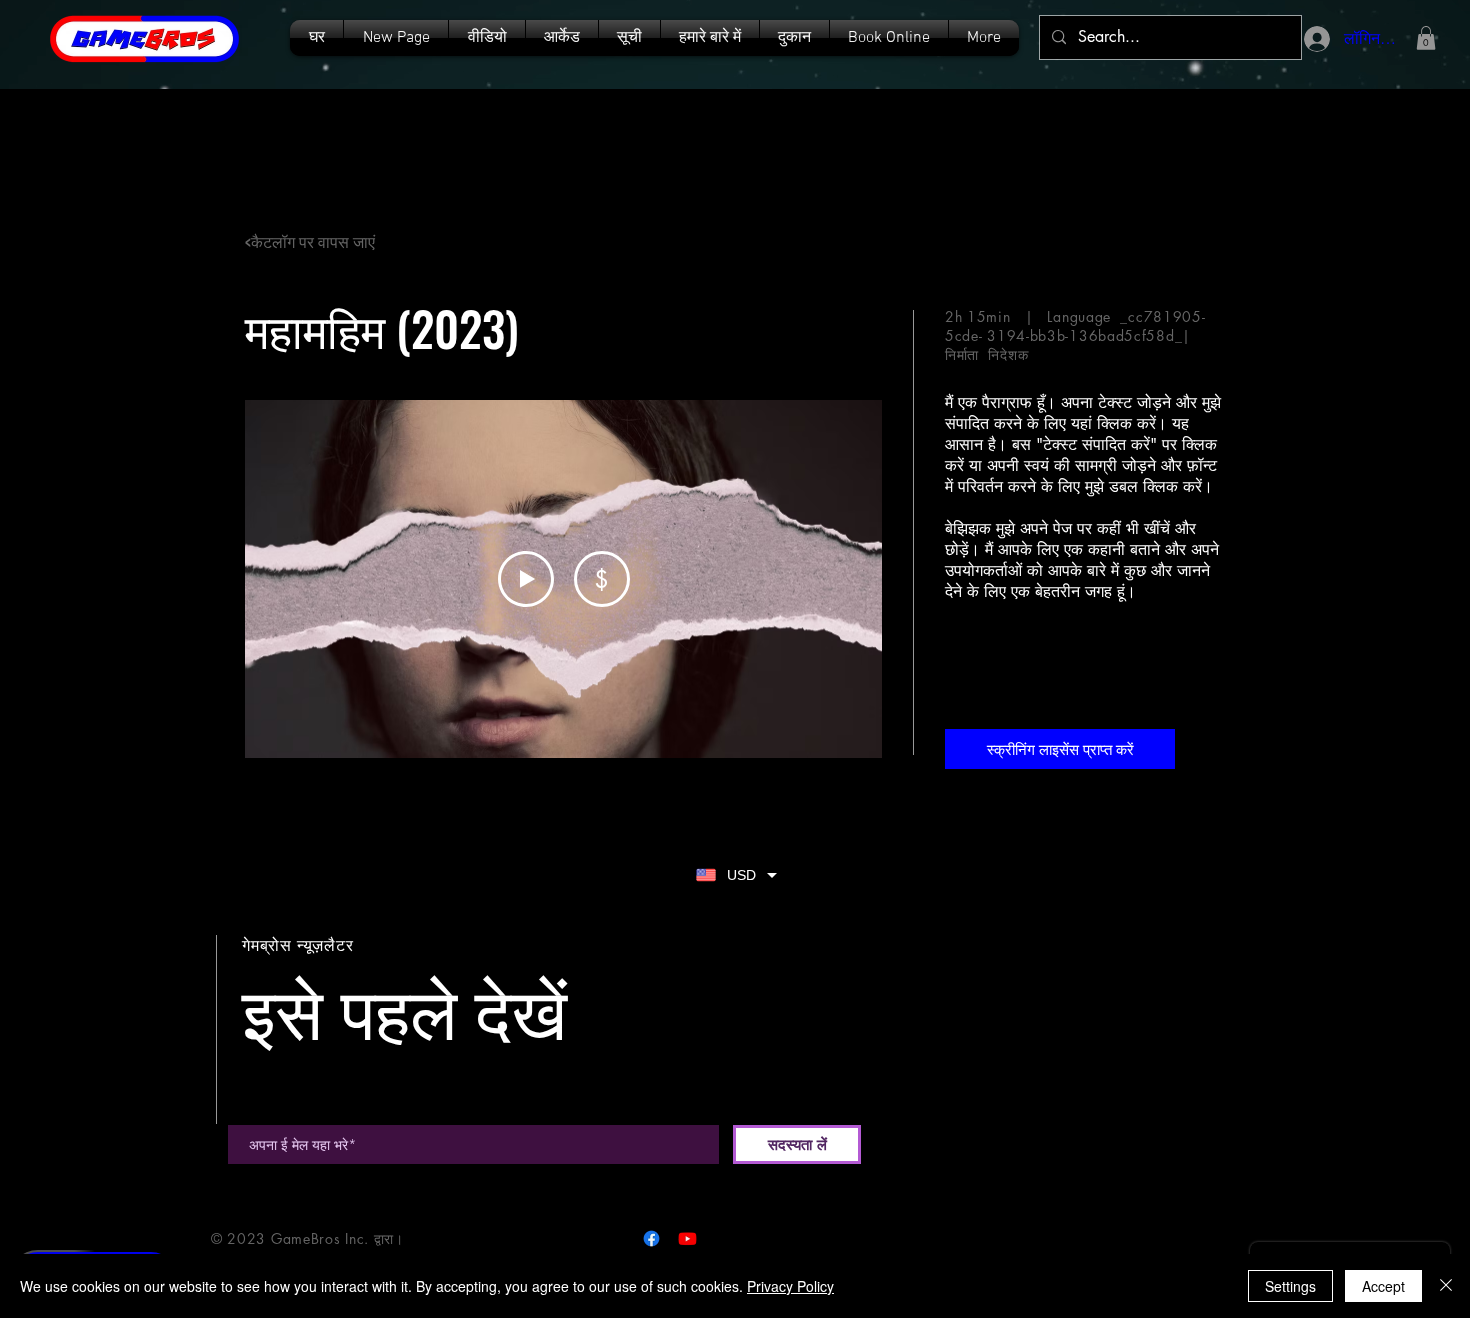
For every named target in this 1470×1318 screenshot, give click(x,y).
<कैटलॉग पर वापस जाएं (310, 241)
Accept (1383, 1286)
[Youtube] (687, 1238)
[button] (629, 38)
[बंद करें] (1446, 1286)
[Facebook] (651, 1238)
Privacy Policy (790, 1286)
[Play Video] (526, 579)
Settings (1290, 1286)
